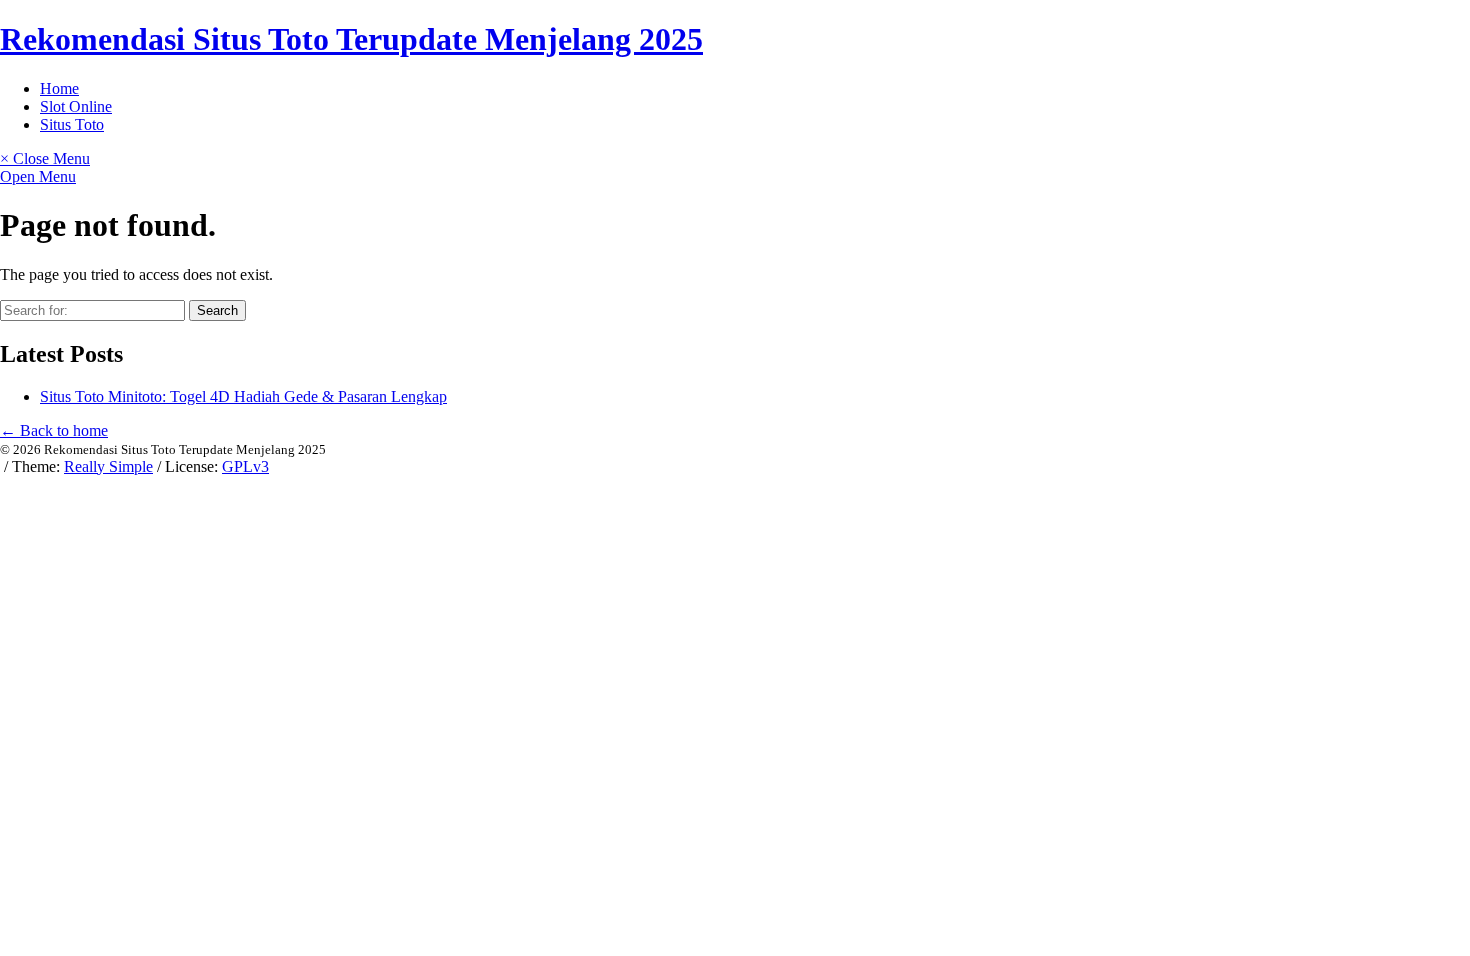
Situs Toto (72, 124)
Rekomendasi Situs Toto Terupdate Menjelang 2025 (351, 39)
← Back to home (54, 430)
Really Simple (108, 466)
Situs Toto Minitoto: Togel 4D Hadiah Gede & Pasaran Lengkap (243, 396)
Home (59, 88)
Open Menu (38, 176)
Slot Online (76, 106)
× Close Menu (45, 158)
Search (217, 310)
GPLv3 (245, 466)
